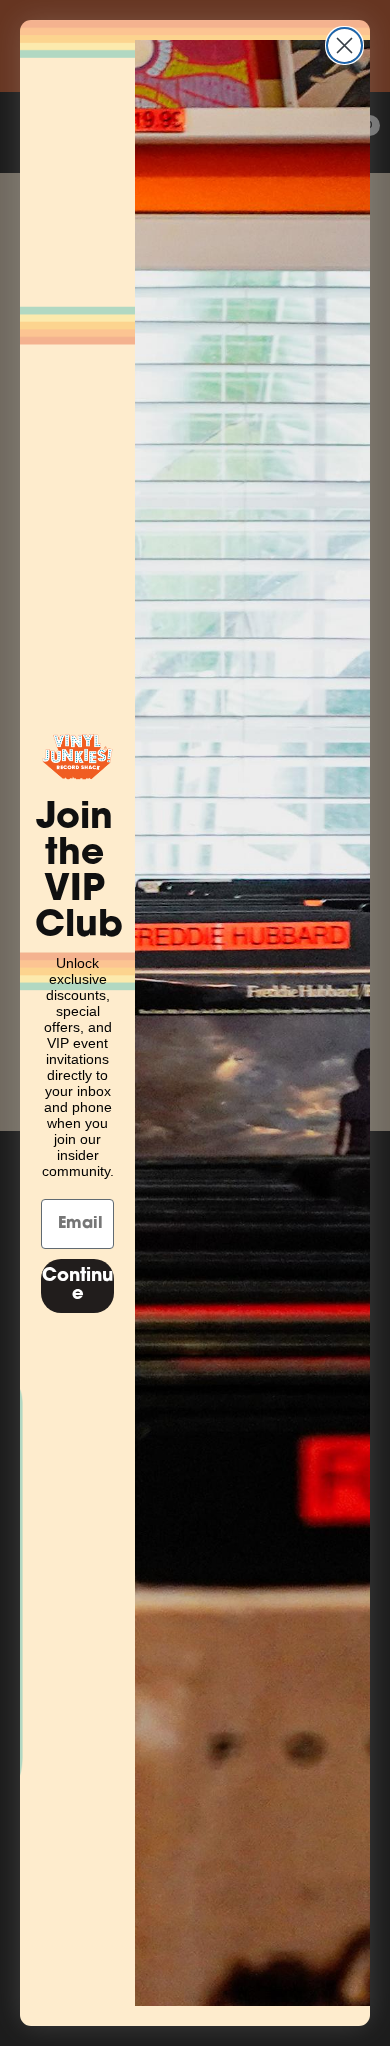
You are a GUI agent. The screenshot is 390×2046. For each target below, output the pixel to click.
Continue (77, 1286)
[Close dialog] (344, 45)
